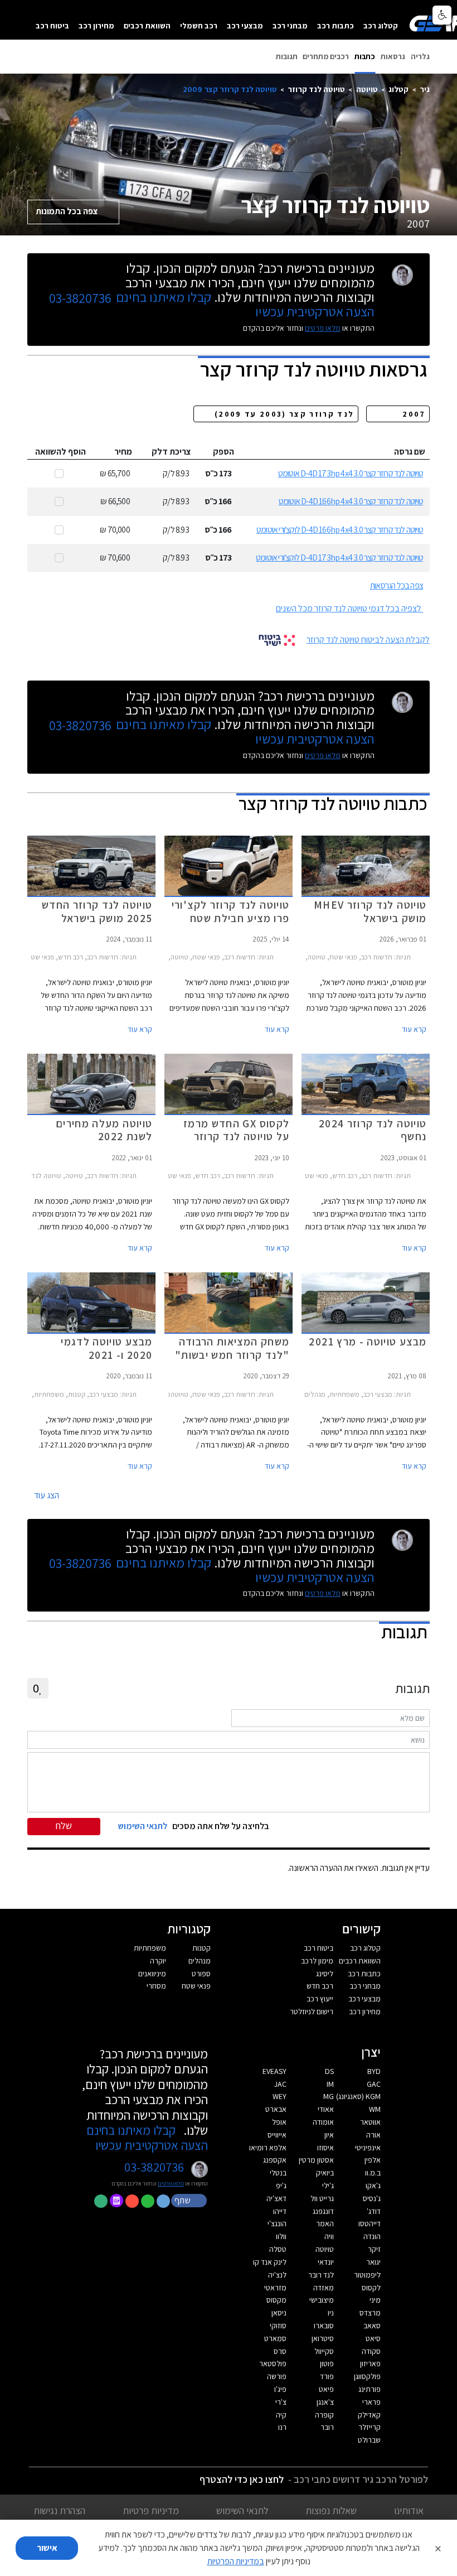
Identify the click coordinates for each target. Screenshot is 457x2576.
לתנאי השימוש (242, 2510)
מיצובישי (322, 2300)
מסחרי (156, 1986)
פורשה (277, 2376)
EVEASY (274, 2071)
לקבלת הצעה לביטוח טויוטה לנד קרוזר (368, 640)
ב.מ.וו (373, 2173)
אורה (373, 2135)
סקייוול (324, 2351)
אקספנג (275, 2160)
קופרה (324, 2415)
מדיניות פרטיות (151, 2510)
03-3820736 (80, 298)
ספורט (201, 1974)
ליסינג (325, 1974)
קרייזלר (370, 2427)
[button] (190, 2200)
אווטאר (370, 2122)
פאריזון (370, 2363)
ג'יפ (281, 2186)
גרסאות (393, 56)
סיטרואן (323, 2338)
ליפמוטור (367, 2275)
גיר (425, 89)
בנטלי (278, 2173)
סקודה (371, 2351)
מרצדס (370, 2313)
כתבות (365, 56)
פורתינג (370, 2389)
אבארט (276, 2109)
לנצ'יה (277, 2275)
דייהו (280, 2211)
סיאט (373, 2338)
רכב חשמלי (199, 25)
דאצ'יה (276, 2198)
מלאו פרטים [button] (171, 2184)
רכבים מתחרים (326, 56)
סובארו (324, 2326)
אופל (279, 2122)
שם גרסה (410, 452)
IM (330, 2084)
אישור (47, 2548)
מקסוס (276, 2300)
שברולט (369, 2440)
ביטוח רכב (52, 25)
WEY (279, 2096)
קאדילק (369, 2415)
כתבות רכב (336, 25)
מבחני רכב (290, 25)
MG (329, 2096)
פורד (327, 2376)
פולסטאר (273, 2363)
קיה (281, 2415)
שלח (64, 1825)
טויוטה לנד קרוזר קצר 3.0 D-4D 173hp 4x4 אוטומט (351, 473)
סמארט (275, 2338)
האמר (325, 2223)
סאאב (372, 2326)
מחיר (123, 452)
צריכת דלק (171, 452)
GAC (374, 2084)
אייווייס (277, 2135)
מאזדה (324, 2288)
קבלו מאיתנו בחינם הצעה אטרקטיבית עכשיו (147, 2138)
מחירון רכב (96, 25)
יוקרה (158, 1961)
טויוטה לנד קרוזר (316, 89)
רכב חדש (320, 1986)
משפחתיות (150, 1948)
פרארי (371, 2402)
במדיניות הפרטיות (236, 2561)
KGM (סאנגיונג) (358, 2096)
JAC (280, 2084)
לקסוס (371, 2288)
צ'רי (281, 2402)
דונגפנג (323, 2211)
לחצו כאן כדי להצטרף (242, 2479)
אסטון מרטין (316, 2160)
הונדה (372, 2236)
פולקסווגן (367, 2376)
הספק (223, 452)
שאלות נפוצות (331, 2510)
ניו (331, 2313)
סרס (280, 2351)
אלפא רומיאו (268, 2148)
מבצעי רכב (245, 25)
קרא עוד (414, 1029)
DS (329, 2071)
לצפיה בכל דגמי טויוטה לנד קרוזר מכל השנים (349, 608)
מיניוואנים (152, 1974)
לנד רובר (321, 2275)
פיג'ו (280, 2389)
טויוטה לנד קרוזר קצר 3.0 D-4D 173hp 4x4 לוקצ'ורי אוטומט (339, 558)
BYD (374, 2071)
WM (375, 2109)
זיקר (374, 2249)
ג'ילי (328, 2186)
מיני (375, 2300)
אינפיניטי (368, 2148)
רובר (327, 2427)
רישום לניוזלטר (312, 2011)
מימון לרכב (317, 1961)
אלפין (373, 2160)
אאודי (326, 2109)
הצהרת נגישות (59, 2510)
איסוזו (325, 2148)
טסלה (278, 2249)
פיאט (326, 2389)
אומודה (323, 2122)
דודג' (374, 2211)
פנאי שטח (196, 1986)
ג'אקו (373, 2186)
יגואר (373, 2262)
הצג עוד (47, 1495)
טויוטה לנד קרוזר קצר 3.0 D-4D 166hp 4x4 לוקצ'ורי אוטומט (340, 530)
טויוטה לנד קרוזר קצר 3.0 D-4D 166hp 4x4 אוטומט (351, 501)
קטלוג (398, 89)
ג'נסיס (372, 2198)
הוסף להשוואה (60, 452)
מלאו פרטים (323, 328)
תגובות (287, 56)
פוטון (327, 2363)
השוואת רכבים (147, 25)
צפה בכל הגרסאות (397, 585)
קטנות (201, 1948)
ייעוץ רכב (320, 1999)
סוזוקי (278, 2326)
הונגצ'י (277, 2223)
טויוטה (367, 89)
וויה (329, 2236)
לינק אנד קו (270, 2262)
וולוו (281, 2236)
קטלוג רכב (381, 25)
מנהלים (200, 1961)
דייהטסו (370, 2223)
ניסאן (279, 2313)
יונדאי (326, 2262)
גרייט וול (322, 2198)
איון (329, 2135)
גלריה (420, 56)
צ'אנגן (325, 2402)
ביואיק (325, 2173)
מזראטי (275, 2288)
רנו (282, 2427)
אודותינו (409, 2510)
